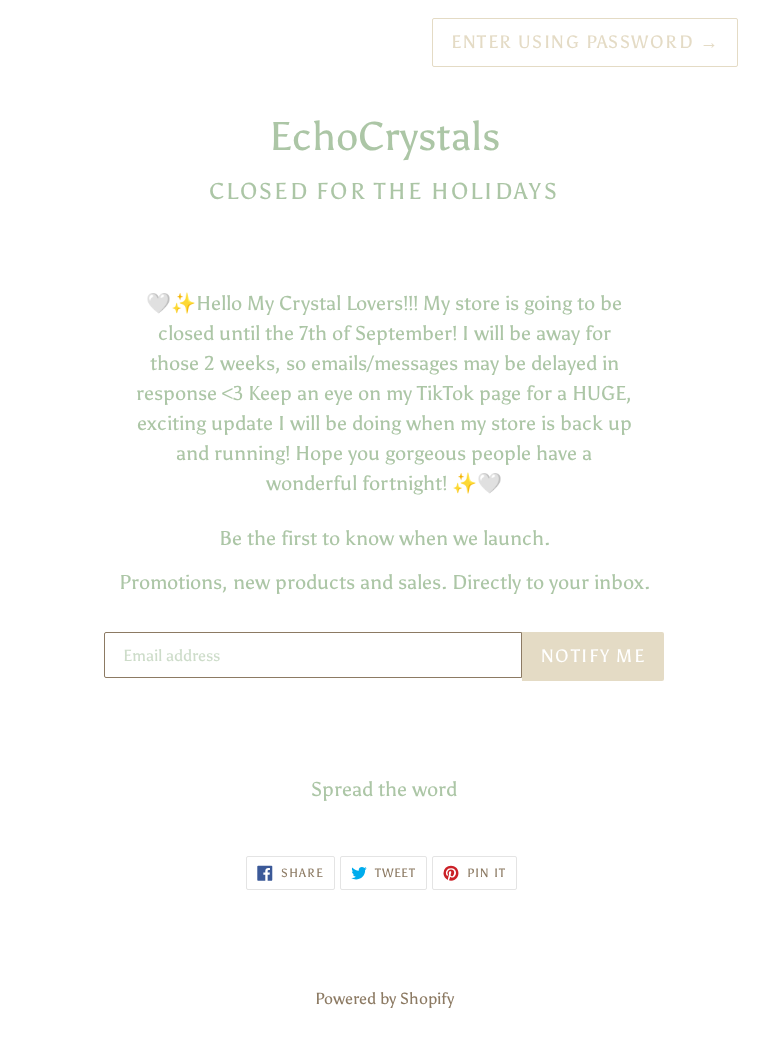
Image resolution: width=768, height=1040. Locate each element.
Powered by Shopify (384, 998)
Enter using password (585, 42)
